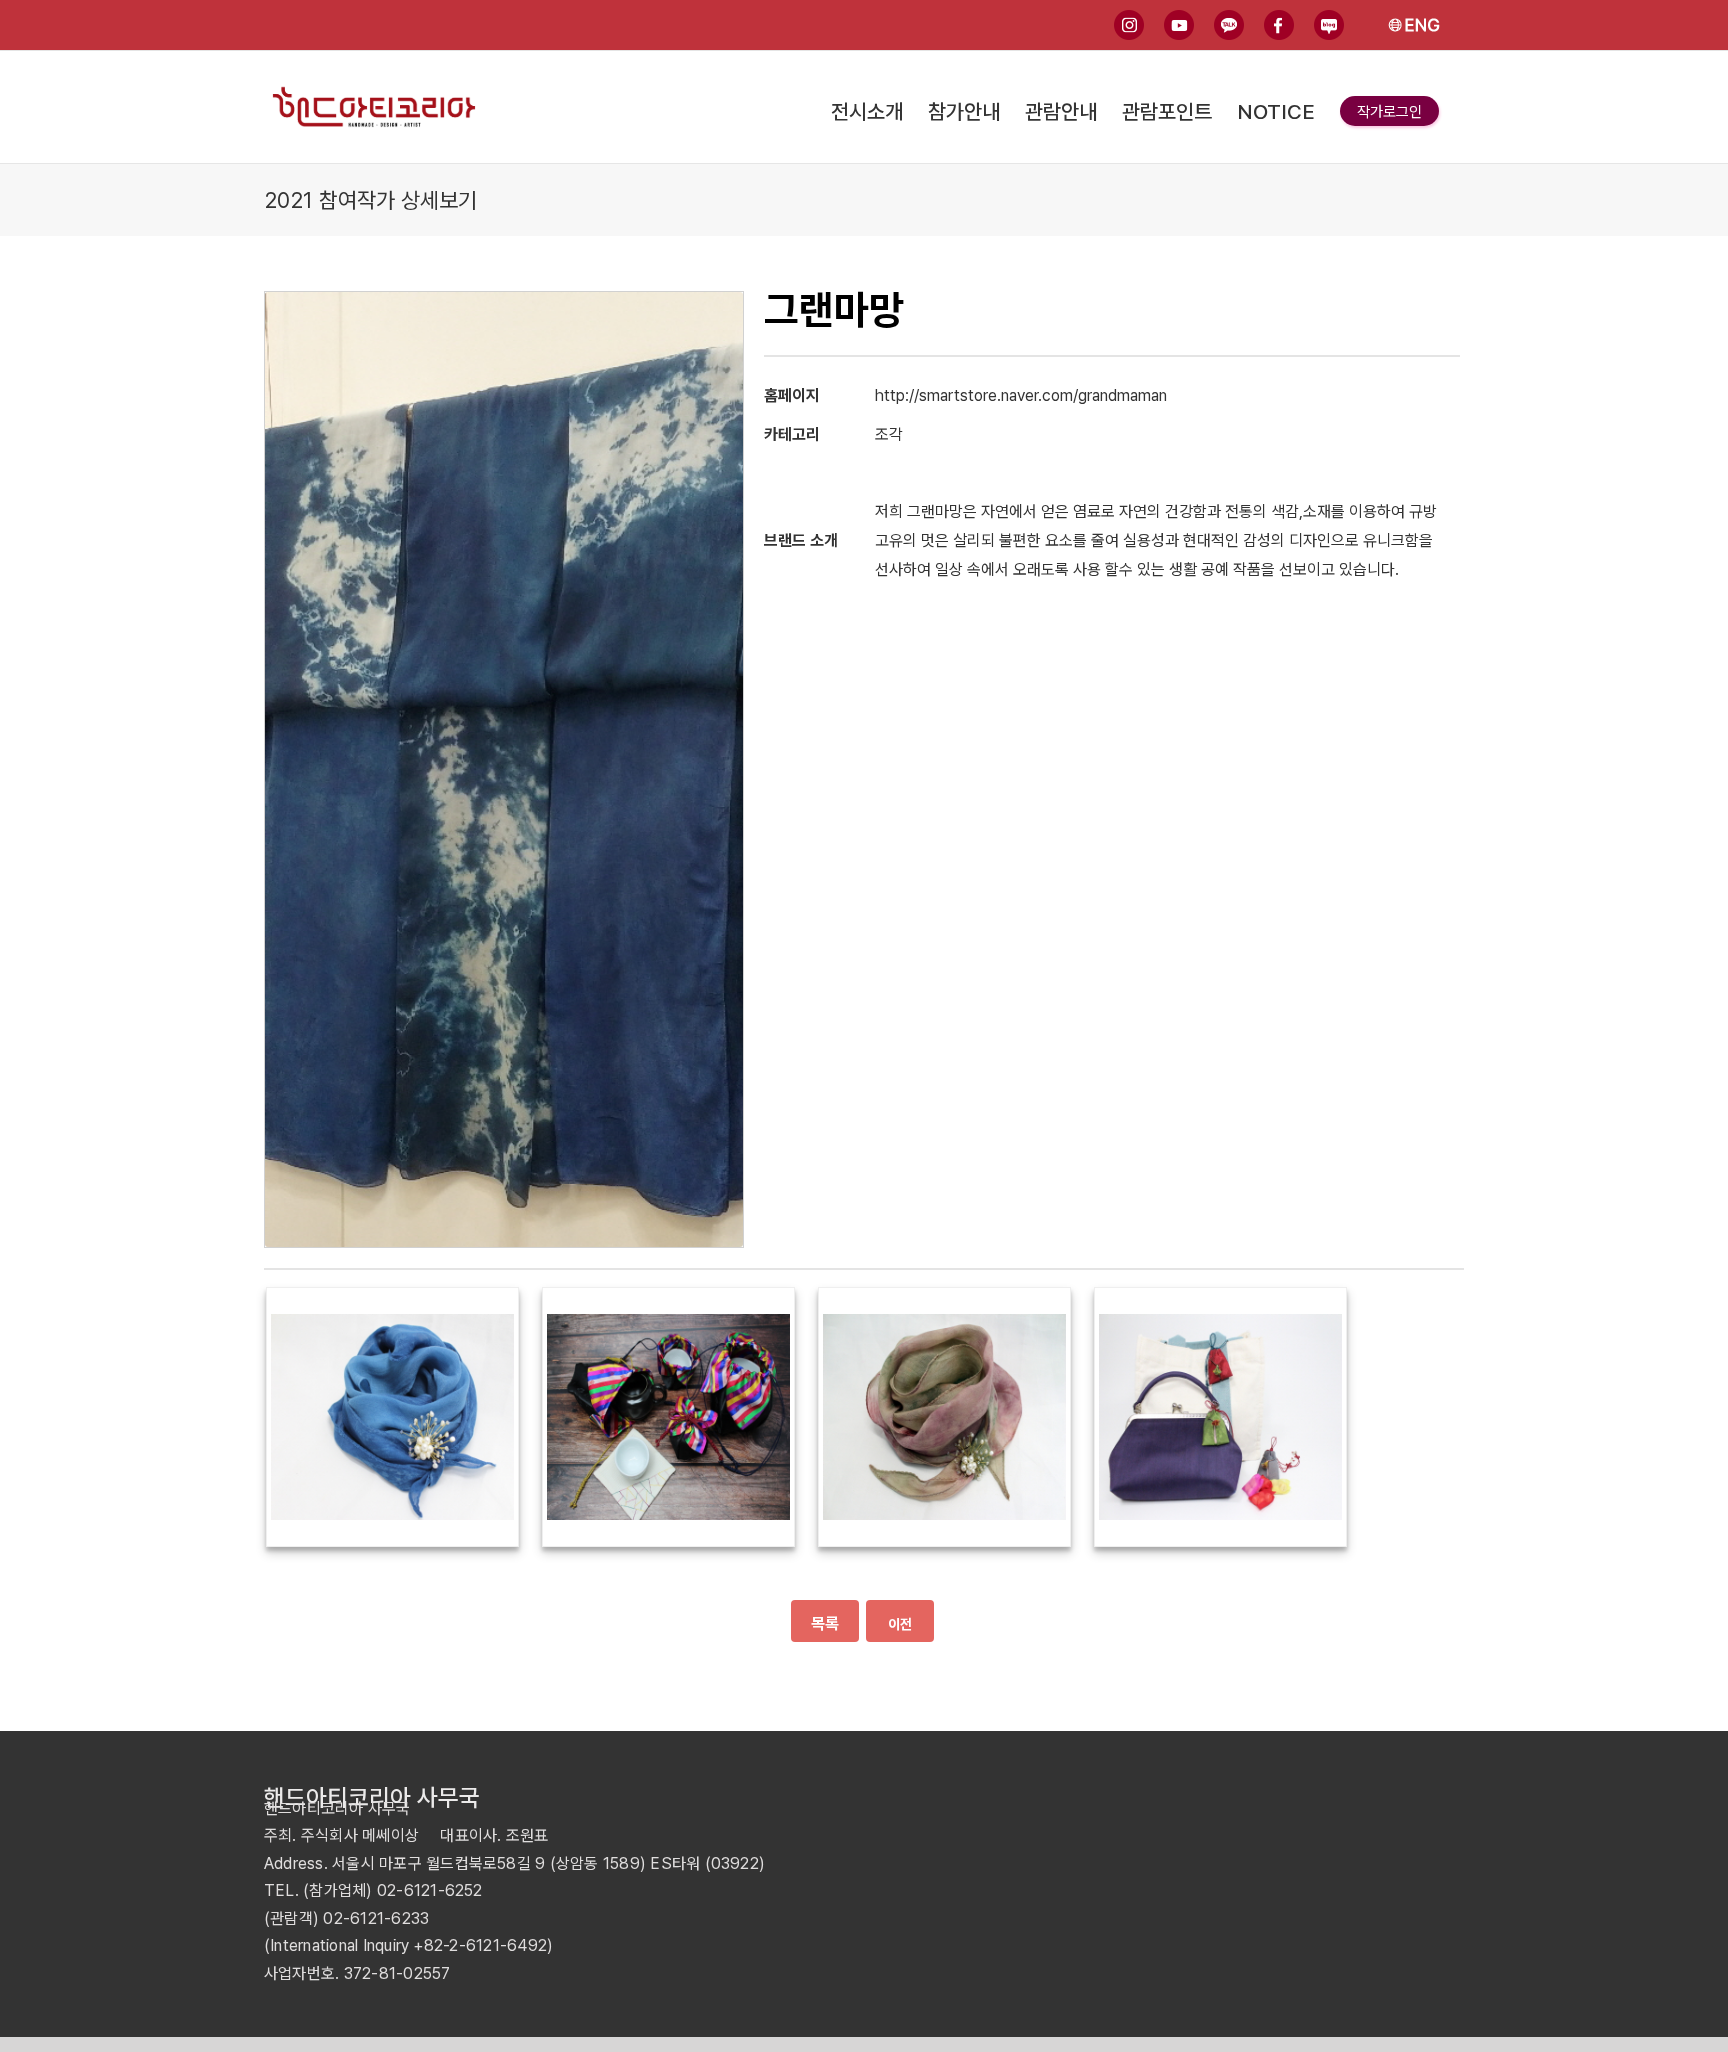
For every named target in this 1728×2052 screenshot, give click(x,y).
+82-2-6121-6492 (480, 1945)
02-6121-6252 (430, 1890)
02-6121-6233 (376, 1918)
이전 (900, 1624)
